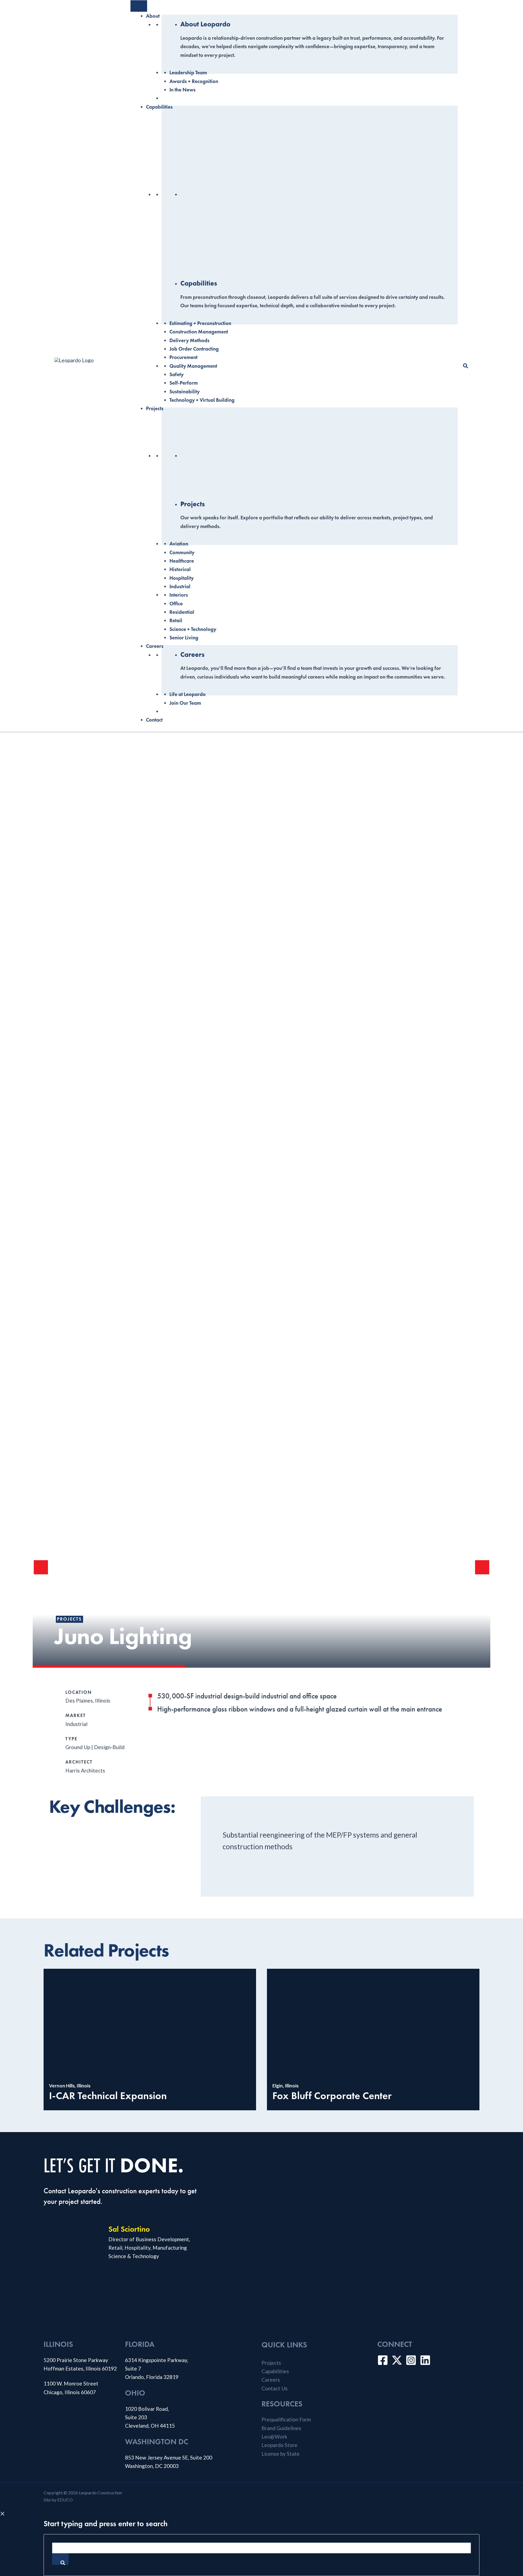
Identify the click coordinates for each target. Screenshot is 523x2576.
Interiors (179, 595)
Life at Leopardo (188, 694)
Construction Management (199, 332)
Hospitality (182, 578)
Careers (155, 646)
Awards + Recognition (194, 81)
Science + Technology (193, 629)
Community (182, 552)
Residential (182, 612)
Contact (154, 720)
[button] (466, 366)
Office (176, 604)
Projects (155, 408)
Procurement (183, 357)
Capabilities (159, 107)
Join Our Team (185, 703)
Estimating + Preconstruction (200, 323)
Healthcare (182, 561)
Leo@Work (274, 2437)
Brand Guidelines (281, 2428)
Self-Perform (184, 383)
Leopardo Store (279, 2445)
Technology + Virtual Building (202, 400)
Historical (180, 569)
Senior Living (184, 638)
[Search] (60, 2559)
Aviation (179, 544)
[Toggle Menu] (139, 6)
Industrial (180, 586)
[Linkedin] (425, 2360)
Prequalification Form (286, 2419)
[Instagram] (411, 2360)
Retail (176, 620)
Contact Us (275, 2388)
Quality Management (193, 366)
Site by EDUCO (58, 2500)
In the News (183, 90)
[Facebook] (383, 2360)
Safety (177, 374)
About (153, 16)
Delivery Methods (189, 340)
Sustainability (185, 392)
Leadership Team (188, 73)
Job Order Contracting (194, 349)
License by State (281, 2454)
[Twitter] (397, 2360)
